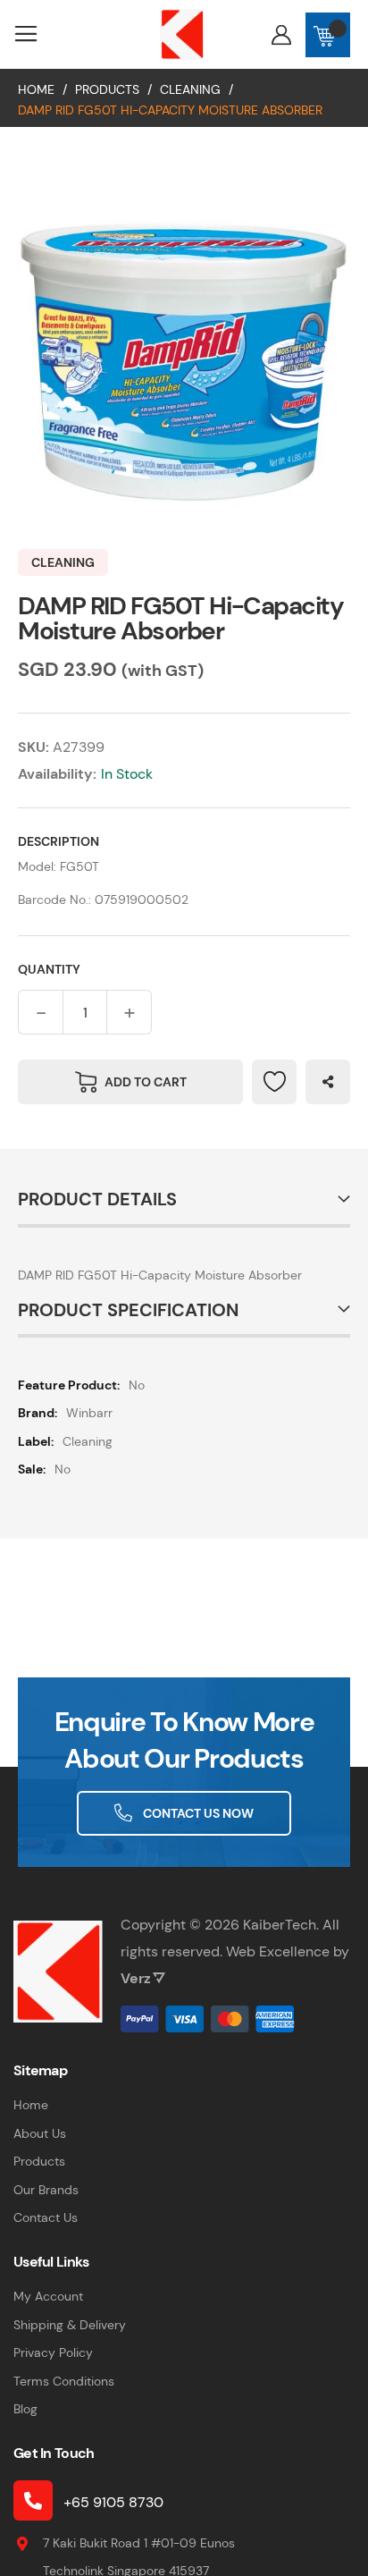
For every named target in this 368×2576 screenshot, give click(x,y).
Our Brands (46, 2190)
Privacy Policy (53, 2352)
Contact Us (46, 2217)
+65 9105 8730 (113, 2502)
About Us (40, 2133)
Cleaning (190, 89)
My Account (48, 2296)
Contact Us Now (198, 1813)
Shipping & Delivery (70, 2325)
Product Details (97, 1199)
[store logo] (182, 34)
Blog (25, 2409)
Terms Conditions (64, 2381)
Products (107, 89)
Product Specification (128, 1310)
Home (36, 89)
